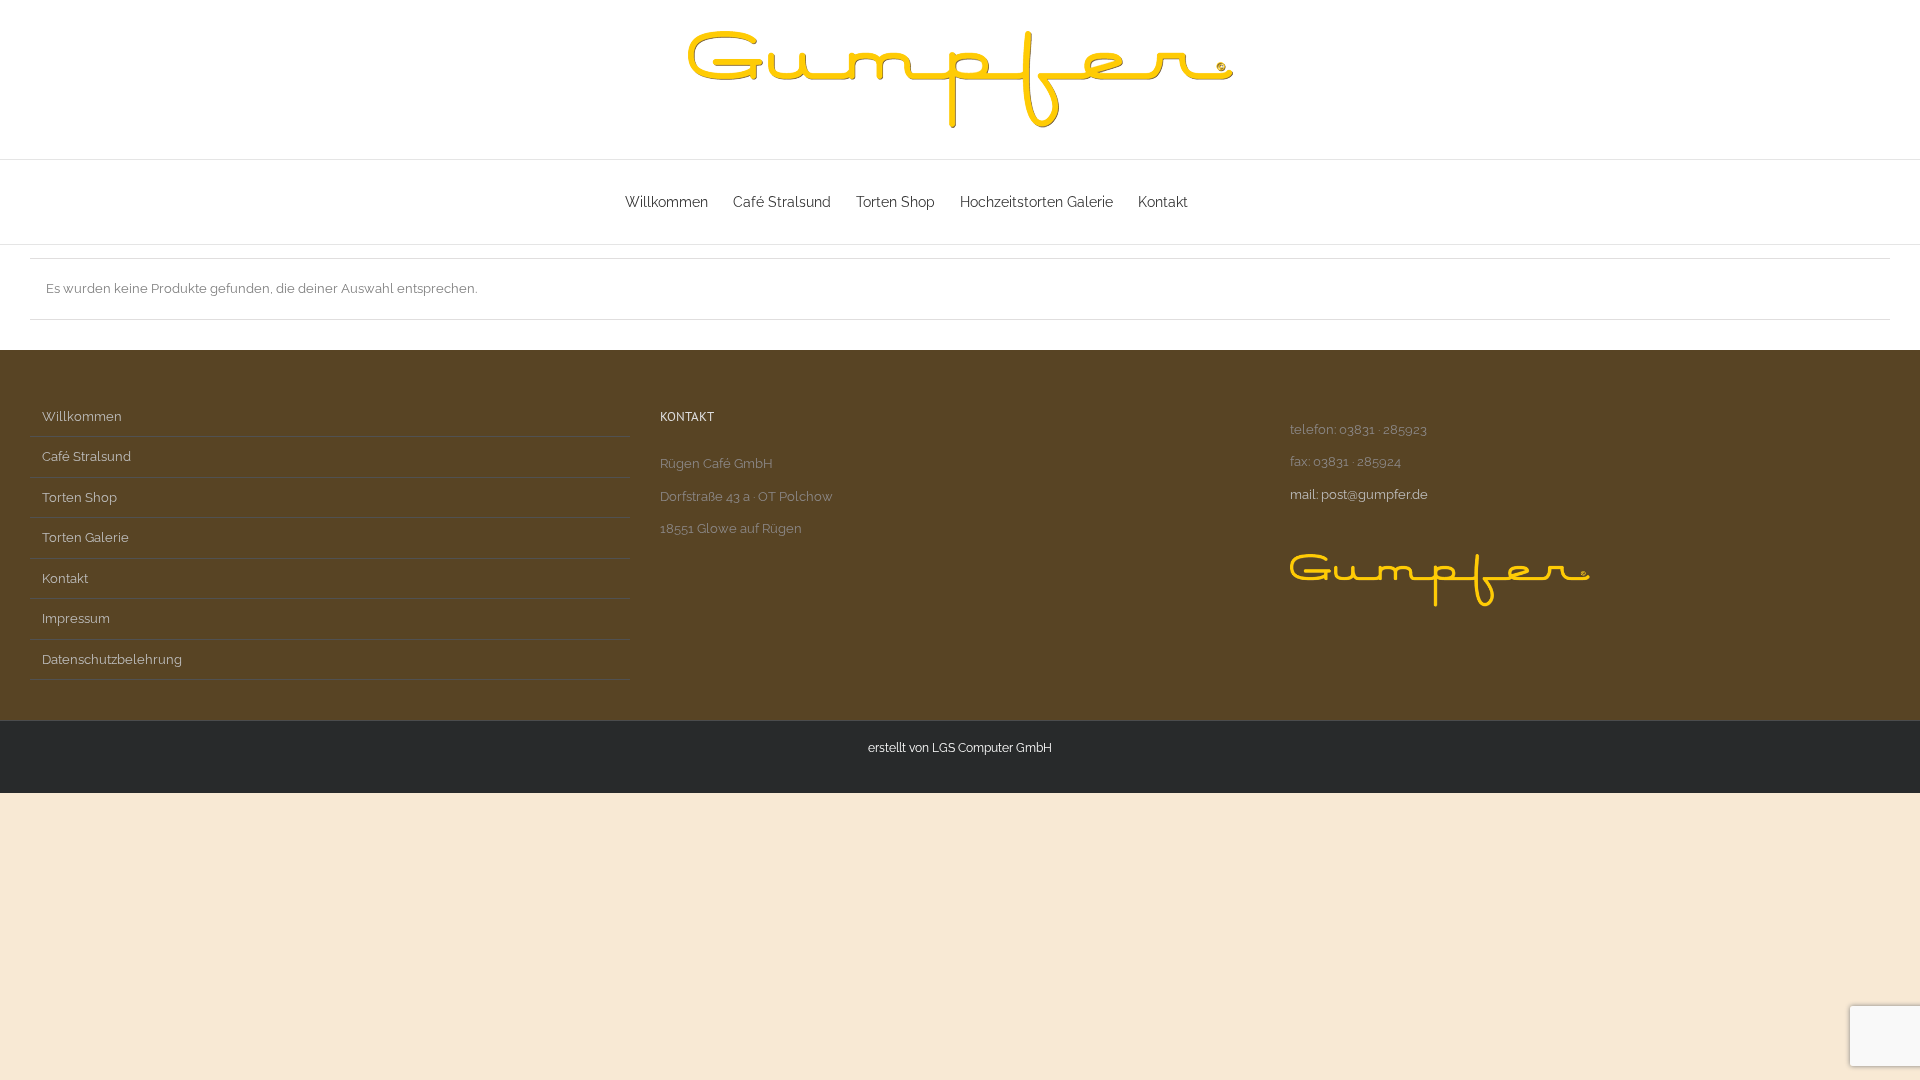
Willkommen (82, 416)
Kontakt (65, 578)
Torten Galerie (85, 537)
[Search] (1264, 202)
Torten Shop (79, 497)
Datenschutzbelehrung (112, 659)
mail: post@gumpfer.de (1359, 494)
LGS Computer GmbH (992, 748)
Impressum (76, 618)
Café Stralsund (86, 456)
